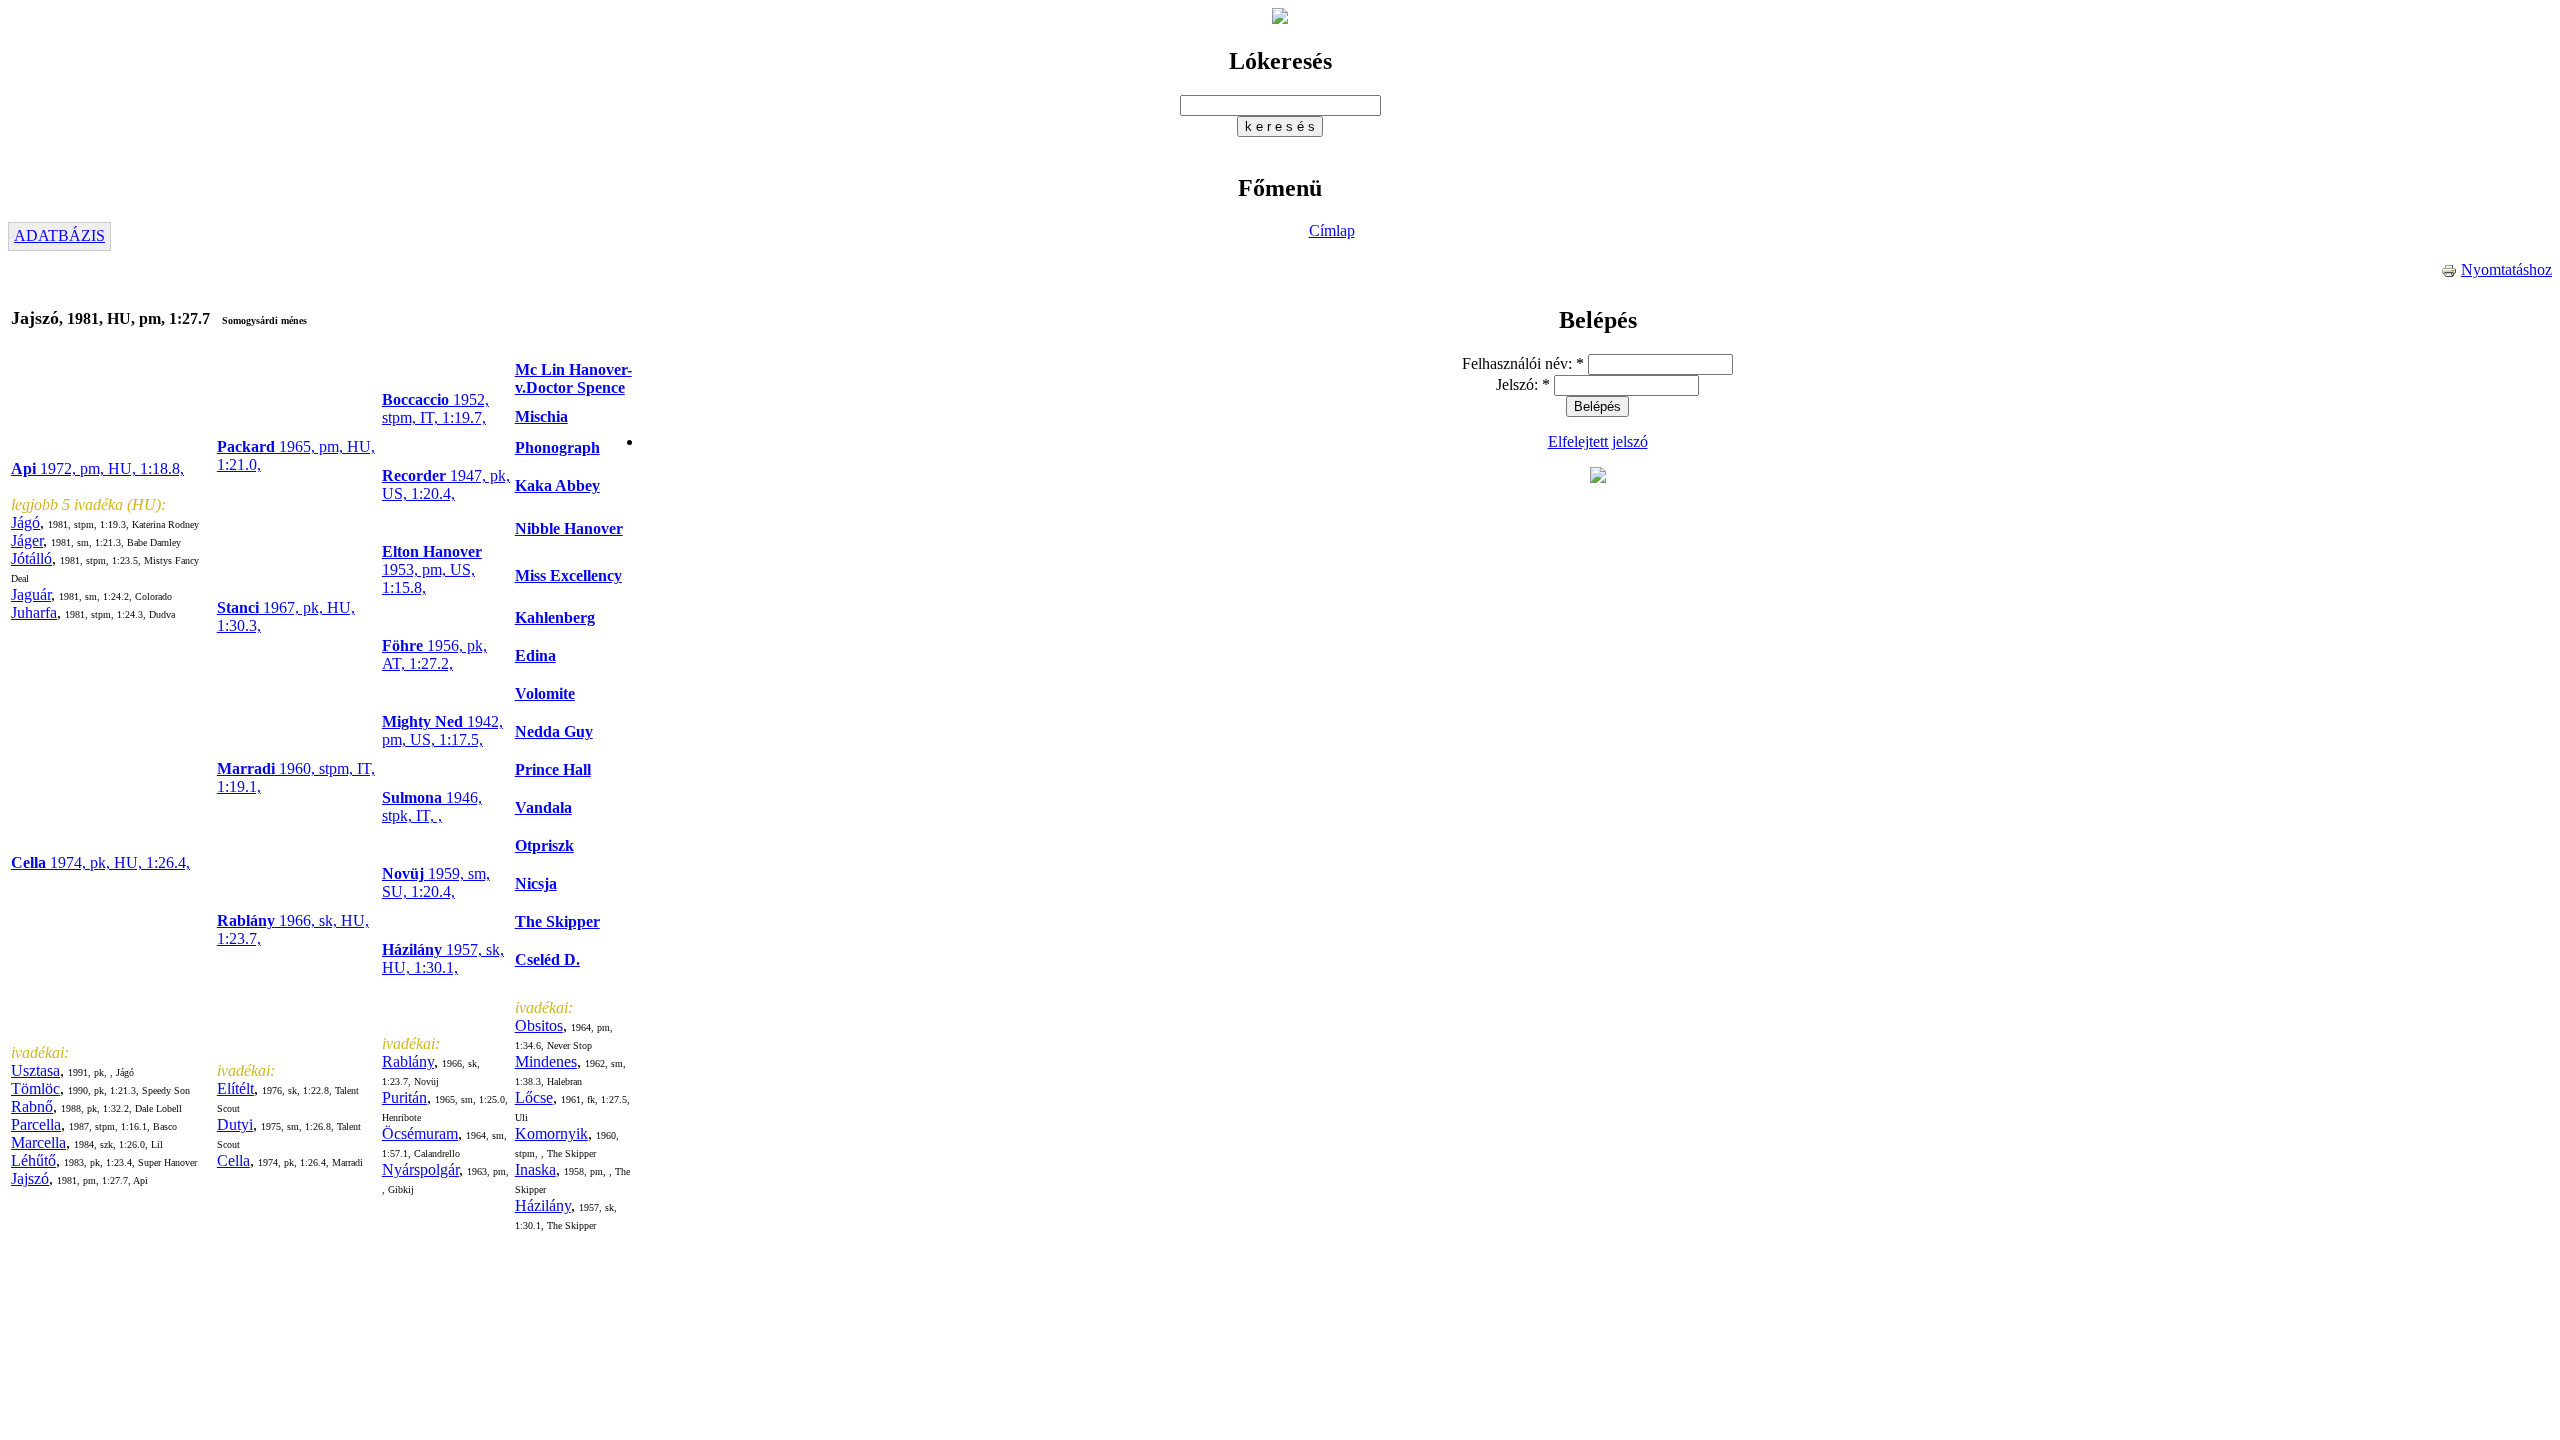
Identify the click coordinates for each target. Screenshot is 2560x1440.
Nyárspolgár (420, 1169)
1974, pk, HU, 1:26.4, (100, 862)
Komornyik (551, 1133)
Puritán (404, 1097)
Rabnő (32, 1106)
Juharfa (34, 612)
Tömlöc (35, 1088)
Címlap (1332, 230)
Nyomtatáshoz (2506, 269)
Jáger (27, 540)
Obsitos (539, 1025)
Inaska (535, 1169)
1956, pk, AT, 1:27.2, (434, 654)
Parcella (36, 1124)
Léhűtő (33, 1160)
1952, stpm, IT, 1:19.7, (435, 408)
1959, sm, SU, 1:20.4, (436, 882)
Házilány (543, 1205)
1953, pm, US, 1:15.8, (432, 569)
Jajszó (30, 1178)
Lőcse (534, 1097)
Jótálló (31, 558)
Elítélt (235, 1088)
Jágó (25, 522)
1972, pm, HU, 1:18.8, (97, 468)
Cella (233, 1160)
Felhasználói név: (1523, 363)
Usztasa (35, 1070)
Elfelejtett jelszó (1598, 441)
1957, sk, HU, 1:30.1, (443, 958)
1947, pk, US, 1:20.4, (446, 484)
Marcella (38, 1142)
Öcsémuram (420, 1133)
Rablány (408, 1061)
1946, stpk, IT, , (432, 806)
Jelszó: (1523, 384)
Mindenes (546, 1061)
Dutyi (235, 1124)
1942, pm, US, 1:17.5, (442, 730)
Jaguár (31, 594)
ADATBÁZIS (59, 235)
